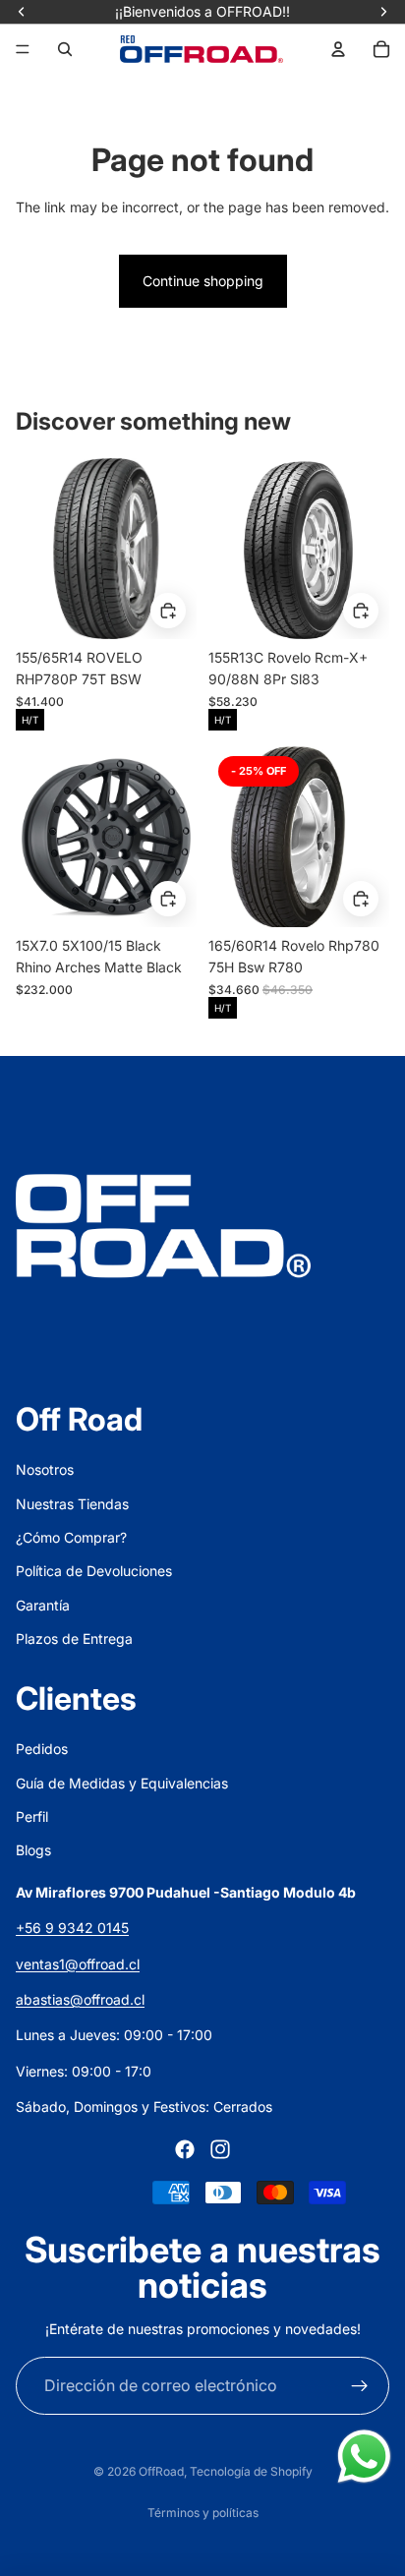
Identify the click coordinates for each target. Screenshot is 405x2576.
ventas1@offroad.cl (78, 1964)
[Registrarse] (360, 2386)
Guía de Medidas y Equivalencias (122, 1783)
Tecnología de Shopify (251, 2471)
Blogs (33, 1850)
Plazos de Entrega (74, 1639)
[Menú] (23, 49)
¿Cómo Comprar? (71, 1537)
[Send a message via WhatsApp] (364, 2457)
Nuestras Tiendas (72, 1504)
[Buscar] (65, 49)
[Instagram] (220, 2149)
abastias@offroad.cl (80, 1999)
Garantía (43, 1605)
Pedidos (42, 1749)
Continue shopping (203, 281)
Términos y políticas (203, 2513)
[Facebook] (185, 2149)
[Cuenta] (338, 49)
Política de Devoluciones (94, 1571)
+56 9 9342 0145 (72, 1928)
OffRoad (161, 2471)
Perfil (32, 1816)
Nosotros (45, 1469)
